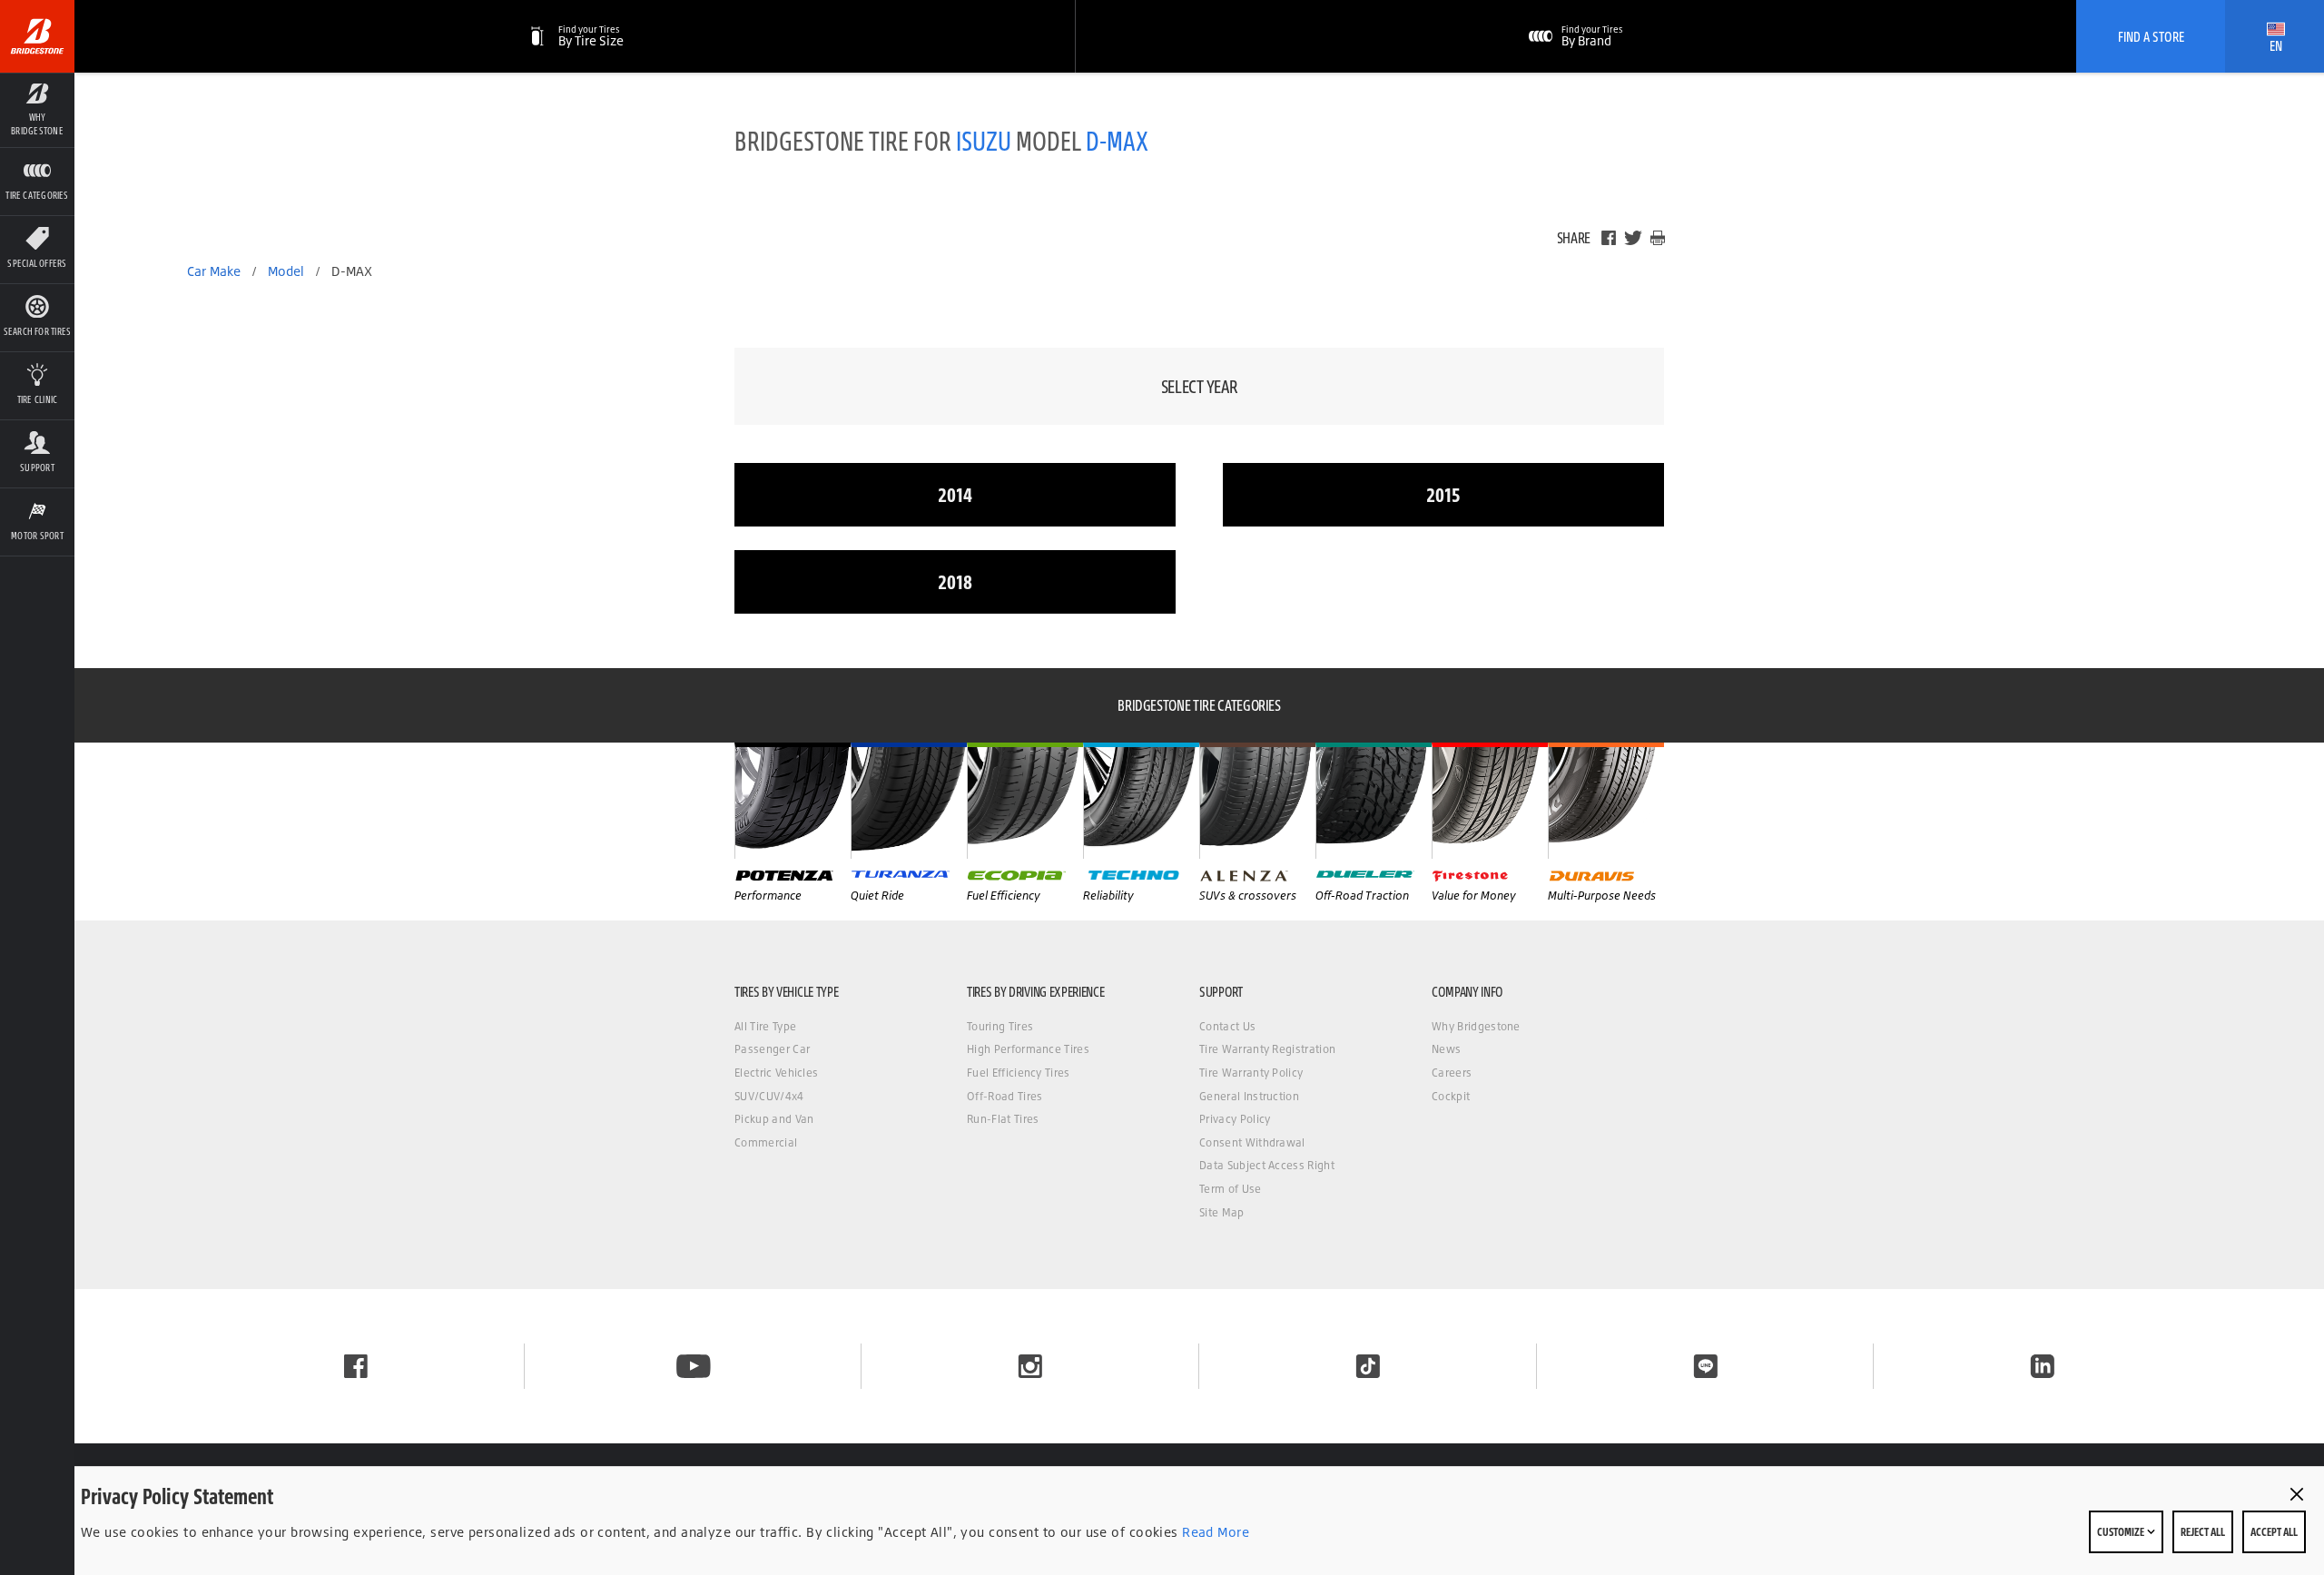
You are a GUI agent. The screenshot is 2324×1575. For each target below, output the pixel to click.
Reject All (2203, 1531)
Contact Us (1227, 1026)
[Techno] (1141, 801)
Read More (1214, 1532)
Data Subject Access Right (1267, 1165)
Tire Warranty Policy (1251, 1073)
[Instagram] (1030, 1366)
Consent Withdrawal (1252, 1142)
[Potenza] (793, 801)
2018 (955, 581)
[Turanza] (909, 801)
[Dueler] (1374, 801)
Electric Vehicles (776, 1073)
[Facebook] (1609, 238)
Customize (2122, 1531)
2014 (955, 494)
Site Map (1222, 1212)
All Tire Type (765, 1026)
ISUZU (984, 140)
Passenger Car (772, 1049)
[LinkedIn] (2043, 1366)
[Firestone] (1490, 801)
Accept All (2274, 1531)
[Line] (1706, 1366)
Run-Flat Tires (1003, 1119)
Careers (1452, 1073)
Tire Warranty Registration (1267, 1049)
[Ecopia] (1025, 801)
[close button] (2297, 1494)
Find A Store (2151, 36)
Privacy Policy (1235, 1119)
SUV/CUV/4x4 (769, 1096)
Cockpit (1451, 1096)
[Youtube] (694, 1366)
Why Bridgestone (1476, 1026)
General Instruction (1249, 1096)
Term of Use (1231, 1189)
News (1446, 1049)
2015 (1443, 494)
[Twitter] (1633, 238)
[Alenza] (1257, 801)
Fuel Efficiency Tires (1019, 1073)
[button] (37, 110)
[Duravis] (1606, 801)
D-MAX (1117, 140)
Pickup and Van (774, 1119)
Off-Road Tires (1004, 1096)
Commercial (766, 1142)
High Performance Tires (1028, 1049)
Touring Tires (1000, 1026)
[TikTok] (1368, 1366)
